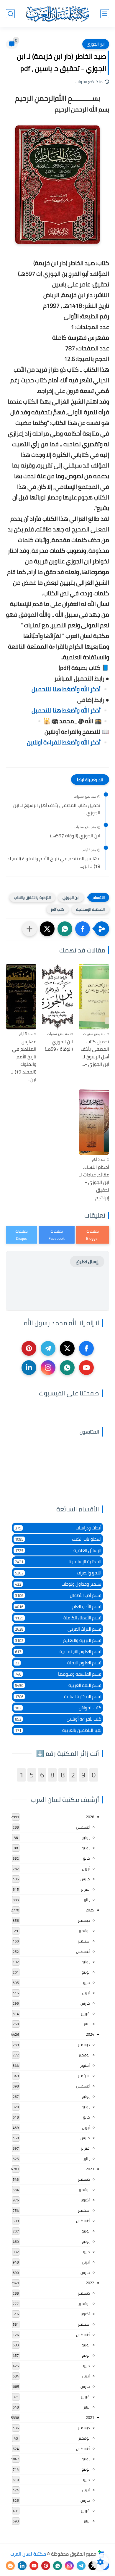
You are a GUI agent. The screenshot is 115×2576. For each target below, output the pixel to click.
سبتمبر (84, 1941)
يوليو (86, 1837)
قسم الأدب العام (58, 1607)
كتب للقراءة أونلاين (58, 1719)
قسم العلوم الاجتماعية (58, 1651)
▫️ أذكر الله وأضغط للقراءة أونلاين (68, 742)
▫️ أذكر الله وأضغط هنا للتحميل (70, 689)
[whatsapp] (67, 1368)
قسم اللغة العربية (58, 1685)
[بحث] (10, 14)
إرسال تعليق (87, 1262)
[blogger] (10, 2566)
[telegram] (48, 1348)
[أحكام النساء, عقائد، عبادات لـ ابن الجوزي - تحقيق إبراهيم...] (94, 1122)
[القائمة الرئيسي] (105, 14)
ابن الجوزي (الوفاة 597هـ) (75, 836)
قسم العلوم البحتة (58, 1663)
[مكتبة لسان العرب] (57, 14)
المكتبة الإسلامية (90, 909)
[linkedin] (29, 1368)
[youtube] (86, 1368)
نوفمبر (84, 1931)
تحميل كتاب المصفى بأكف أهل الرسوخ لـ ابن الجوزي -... (57, 809)
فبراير (85, 1889)
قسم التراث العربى (58, 1629)
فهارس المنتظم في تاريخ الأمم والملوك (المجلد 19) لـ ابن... (54, 862)
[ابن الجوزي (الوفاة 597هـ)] (57, 997)
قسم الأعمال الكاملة (58, 1618)
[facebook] (86, 1348)
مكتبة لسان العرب (28, 2554)
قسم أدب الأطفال (58, 1595)
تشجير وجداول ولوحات (58, 1584)
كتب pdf (58, 909)
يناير (87, 1900)
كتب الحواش (58, 1708)
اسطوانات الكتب (58, 1539)
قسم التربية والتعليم (58, 1640)
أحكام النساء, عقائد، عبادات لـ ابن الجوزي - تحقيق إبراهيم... (94, 1182)
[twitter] (67, 1348)
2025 (90, 1910)
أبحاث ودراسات (58, 1528)
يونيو (86, 1848)
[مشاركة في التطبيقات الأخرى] (29, 929)
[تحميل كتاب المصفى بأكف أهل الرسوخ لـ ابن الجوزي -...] (94, 997)
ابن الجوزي (96, 44)
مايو (86, 1858)
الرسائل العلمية (58, 1550)
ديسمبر (84, 1920)
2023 (90, 2169)
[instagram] (48, 1368)
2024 (90, 2034)
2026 (90, 1817)
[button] (83, 929)
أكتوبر (85, 2065)
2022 (90, 2283)
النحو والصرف (58, 1573)
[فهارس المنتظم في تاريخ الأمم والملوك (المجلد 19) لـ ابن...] (21, 997)
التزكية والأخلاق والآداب (32, 897)
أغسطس (83, 1827)
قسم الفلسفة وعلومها (58, 1674)
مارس (85, 1879)
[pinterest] (29, 1348)
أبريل (86, 1869)
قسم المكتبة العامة (58, 1696)
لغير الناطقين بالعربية (58, 1730)
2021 (90, 2417)
